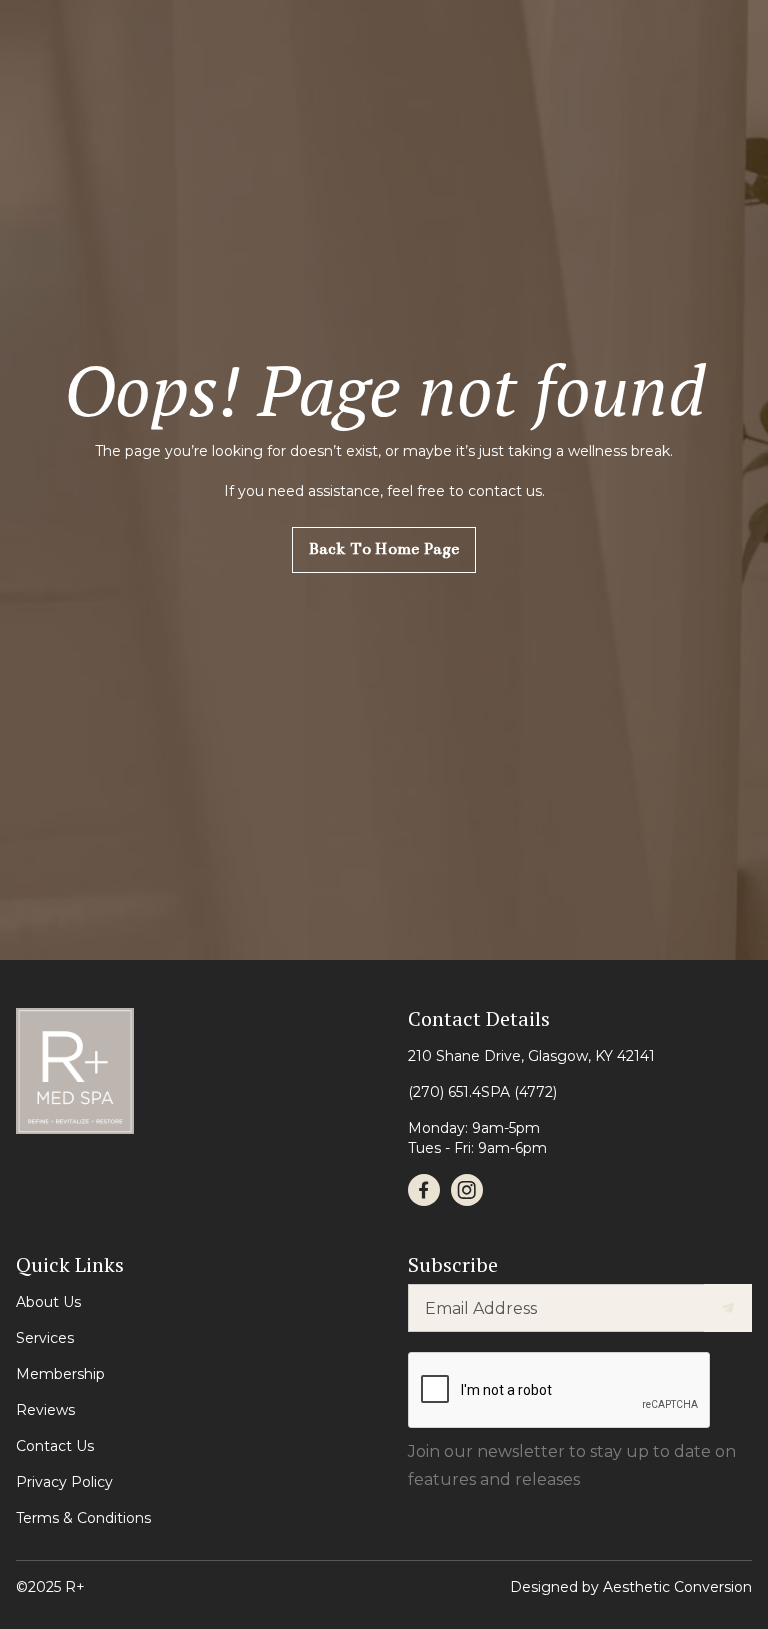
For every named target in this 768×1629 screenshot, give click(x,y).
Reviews (45, 1410)
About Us (48, 1302)
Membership (60, 1374)
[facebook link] (424, 1190)
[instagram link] (467, 1190)
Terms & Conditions (83, 1518)
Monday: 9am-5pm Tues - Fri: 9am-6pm (477, 1138)
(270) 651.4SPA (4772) (482, 1092)
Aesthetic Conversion (677, 1587)
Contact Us (55, 1446)
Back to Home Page (384, 549)
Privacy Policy (64, 1482)
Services (45, 1338)
